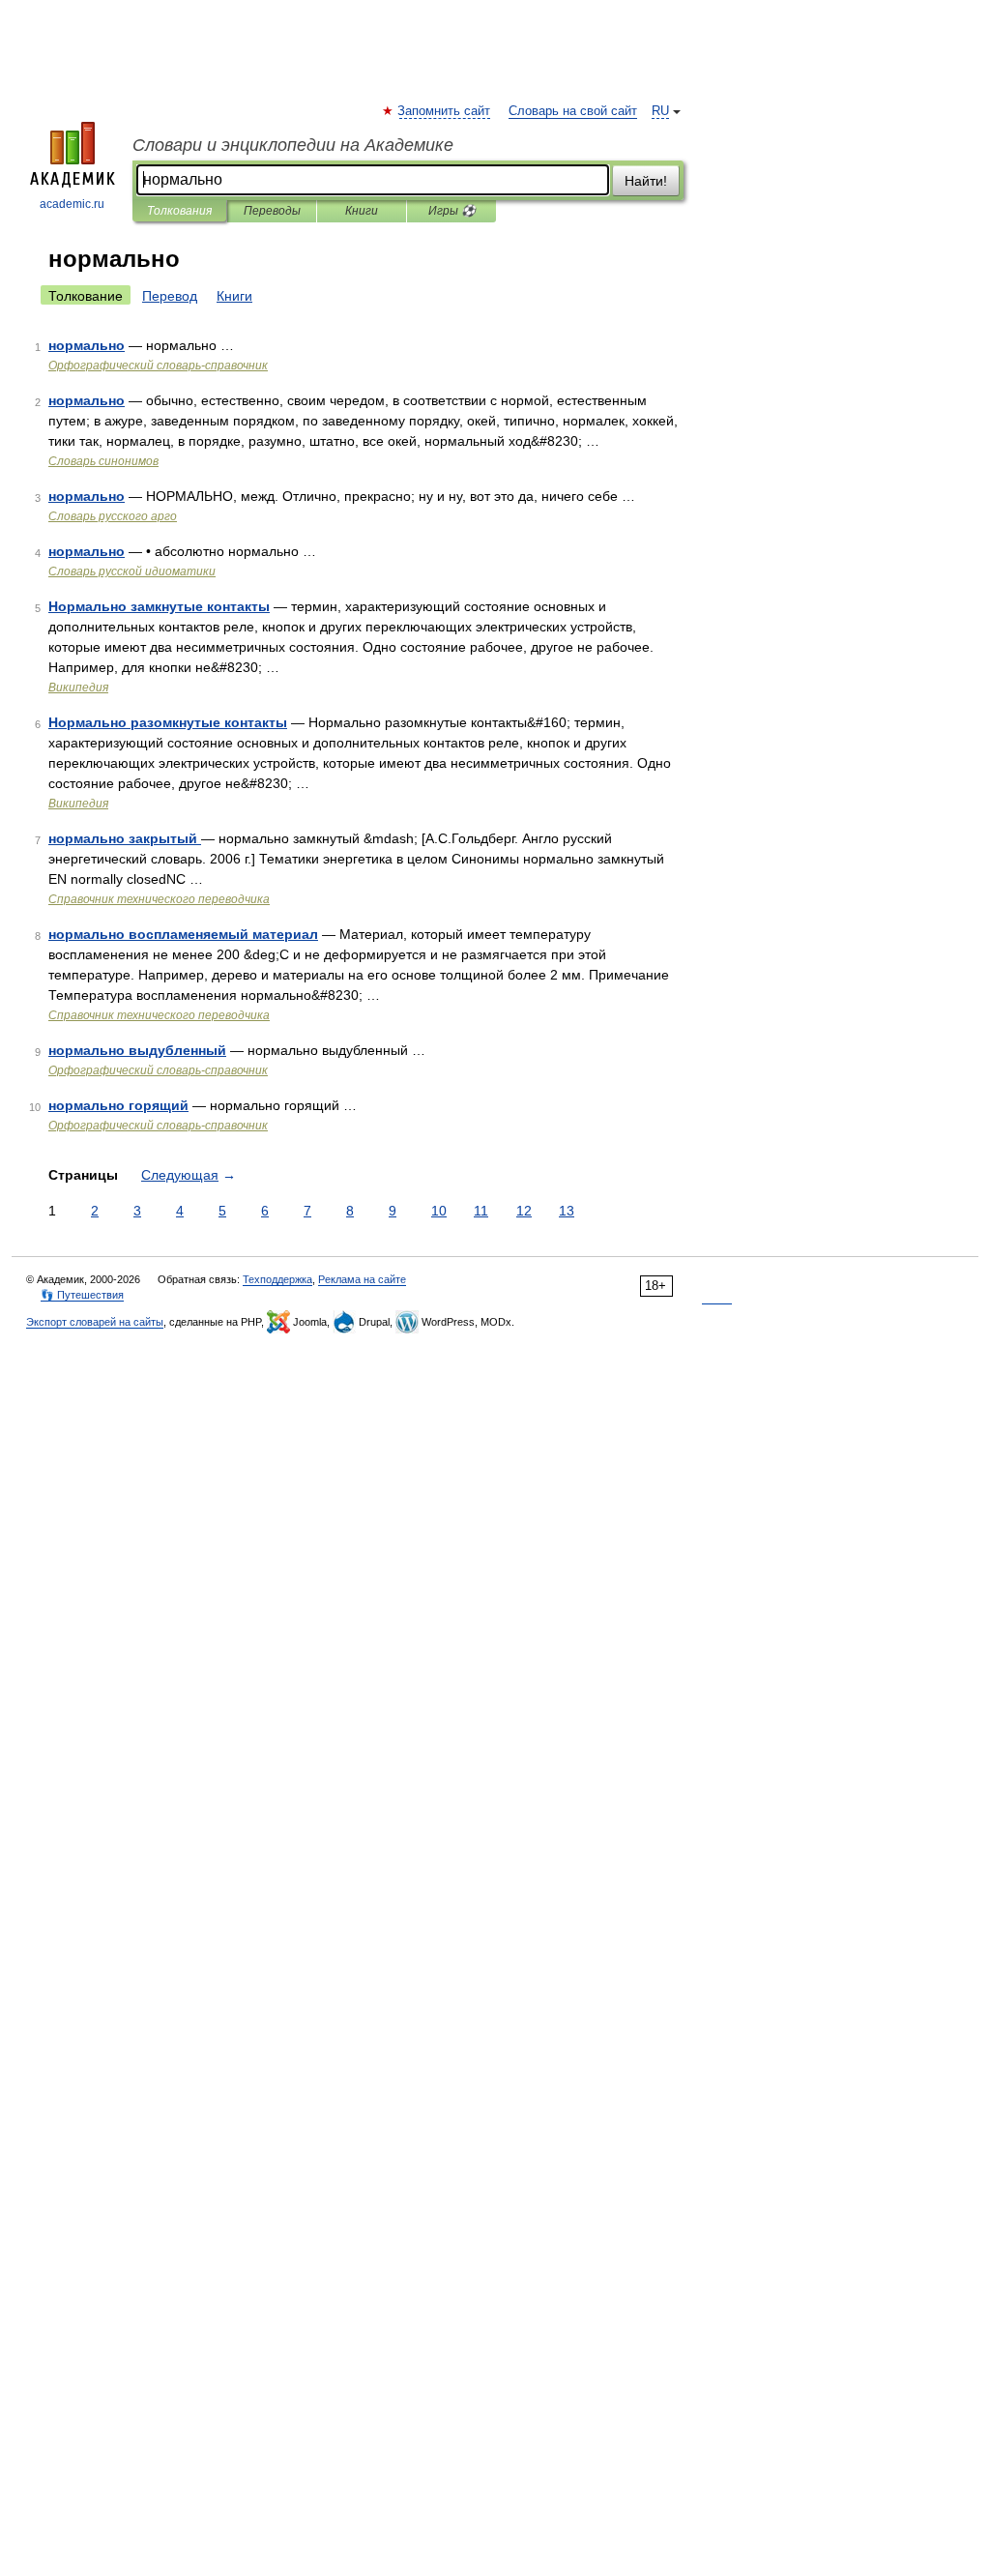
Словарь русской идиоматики (132, 571)
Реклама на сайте (362, 1279)
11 (481, 1211)
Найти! (646, 181)
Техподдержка (277, 1279)
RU (660, 111)
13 (567, 1211)
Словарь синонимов (103, 461)
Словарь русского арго (113, 516)
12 (524, 1211)
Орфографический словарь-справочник (158, 366)
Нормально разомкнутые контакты (168, 722)
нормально (87, 345)
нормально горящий (118, 1105)
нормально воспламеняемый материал (183, 934)
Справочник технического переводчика (159, 899)
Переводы (272, 211)
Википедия (78, 688)
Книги (362, 211)
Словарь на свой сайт (573, 111)
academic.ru (72, 204)
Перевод (170, 296)
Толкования (179, 211)
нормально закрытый (125, 838)
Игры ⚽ (452, 211)
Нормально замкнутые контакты (159, 606)
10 (439, 1211)
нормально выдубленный (137, 1050)
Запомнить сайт (445, 111)
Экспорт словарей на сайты (95, 1322)
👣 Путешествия (82, 1295)
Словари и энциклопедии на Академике (293, 145)
